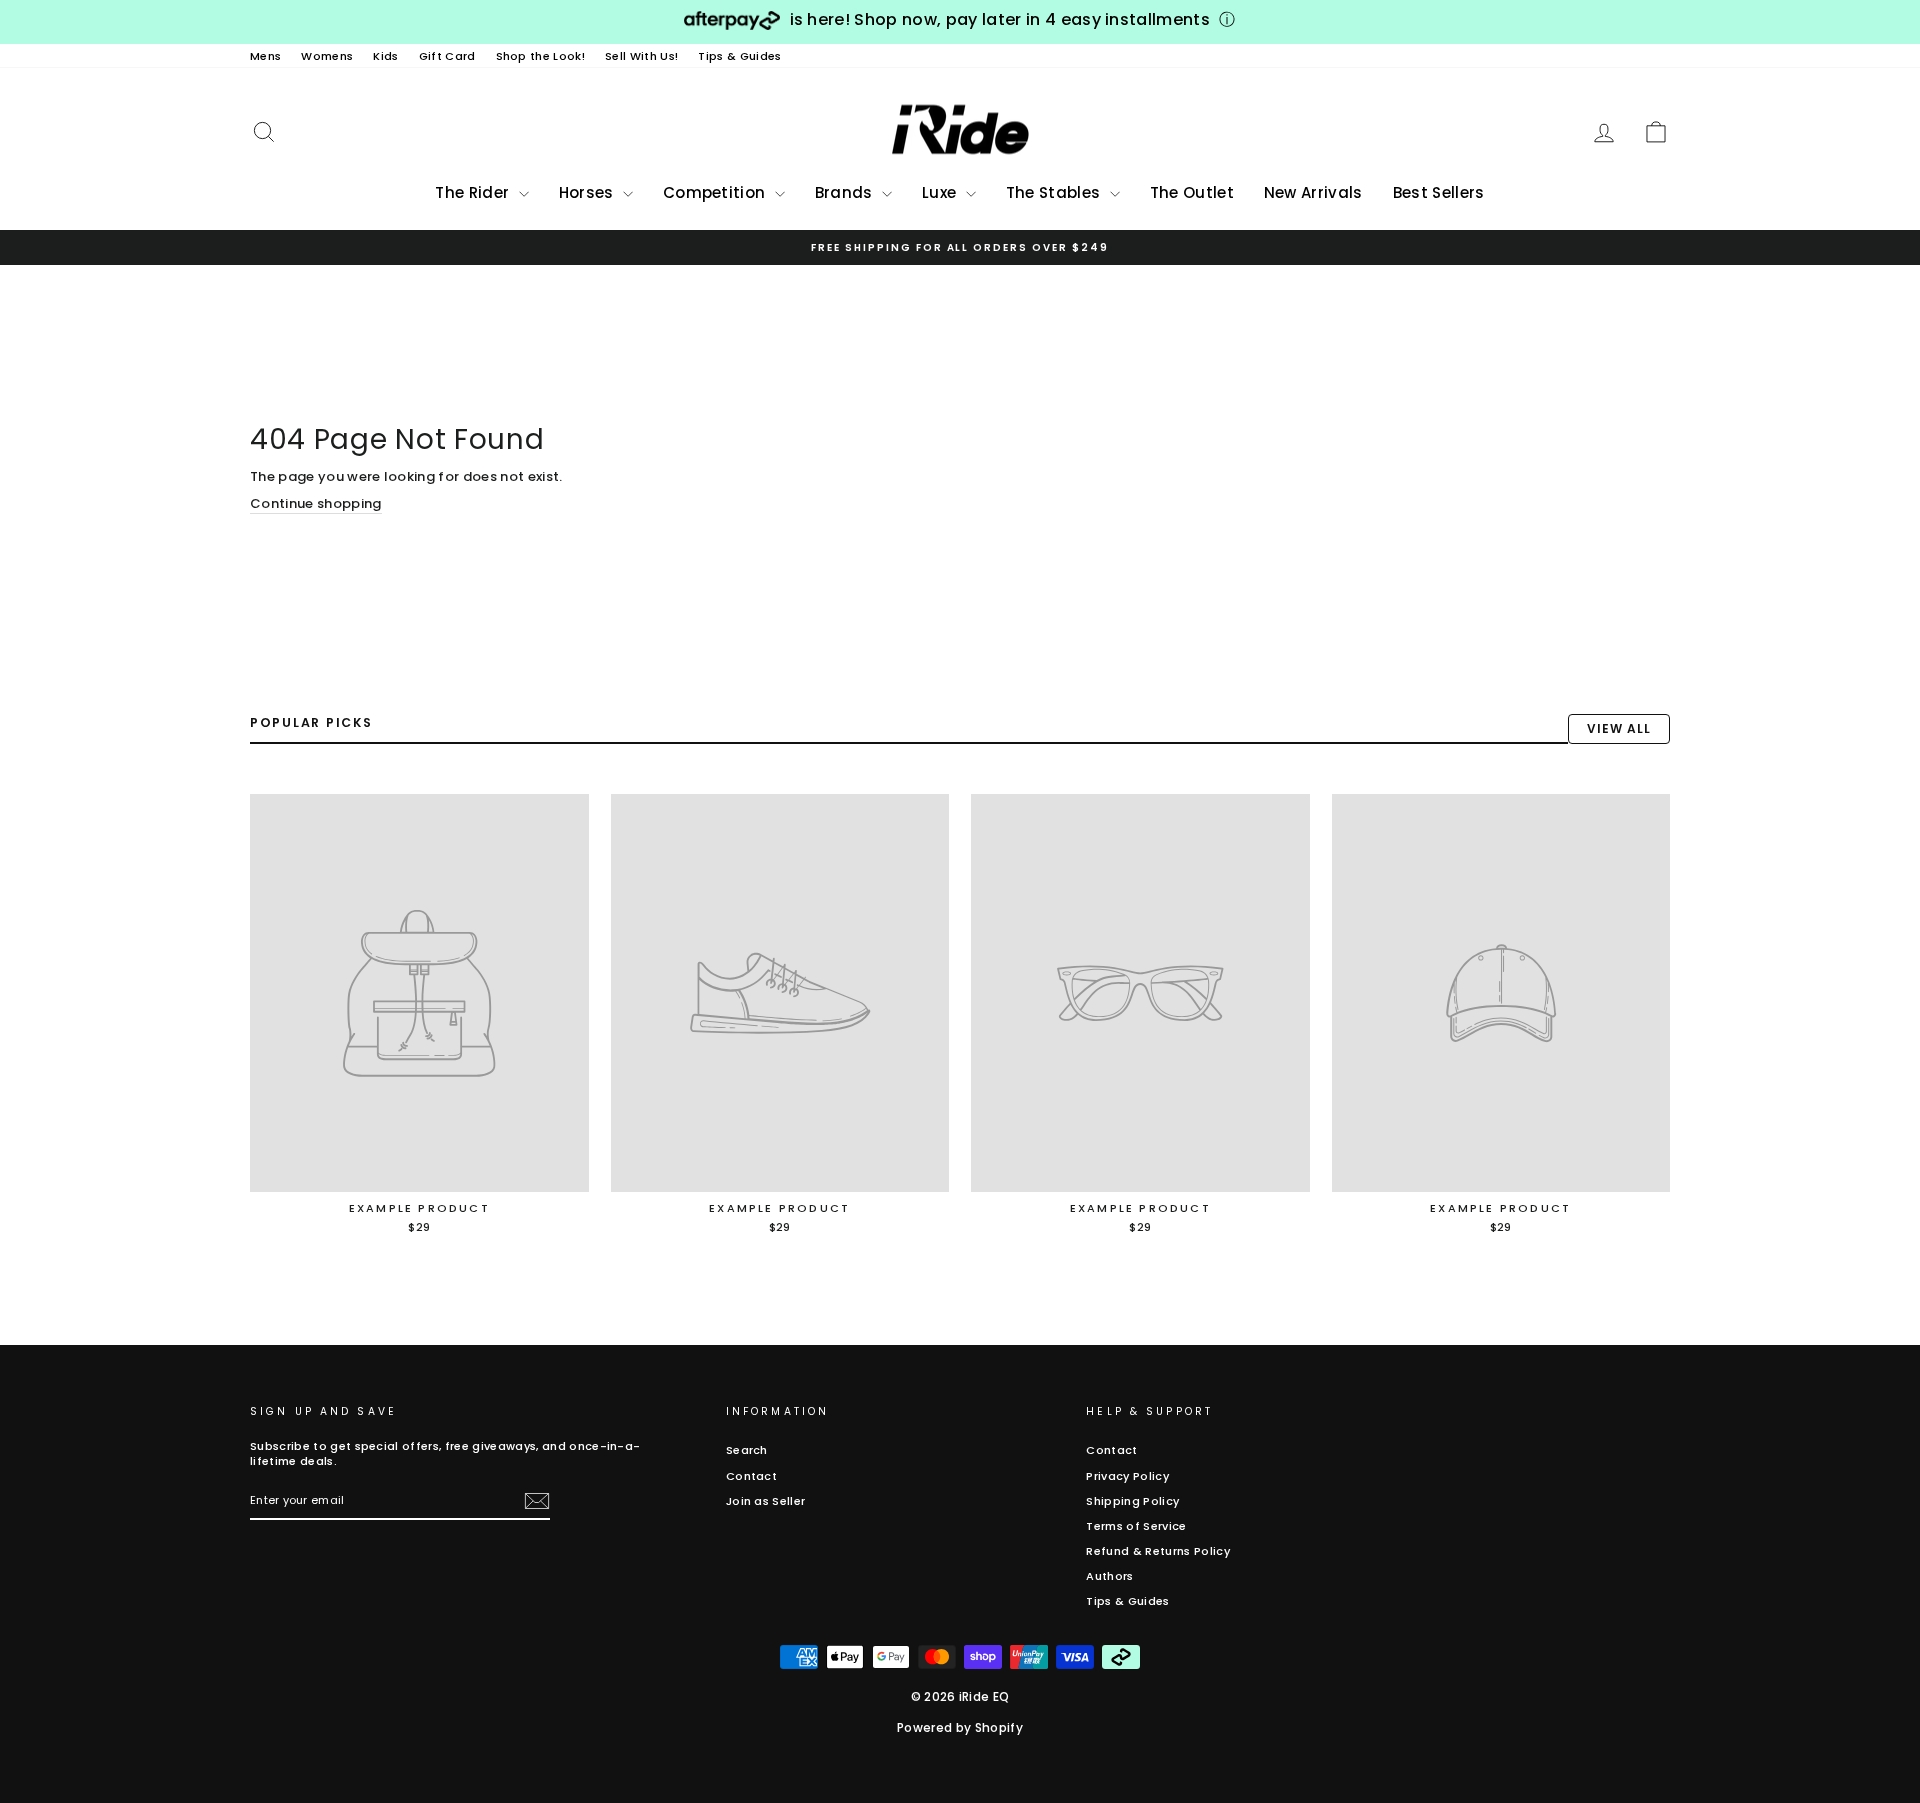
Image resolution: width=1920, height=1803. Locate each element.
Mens (265, 56)
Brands (846, 192)
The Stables (1055, 192)
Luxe (941, 192)
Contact (751, 1476)
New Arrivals (1313, 192)
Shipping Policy (1132, 1501)
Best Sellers (1439, 192)
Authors (1109, 1576)
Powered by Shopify (960, 1727)
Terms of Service (1136, 1526)
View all (1619, 728)
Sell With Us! (641, 56)
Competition (716, 192)
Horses (588, 192)
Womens (327, 56)
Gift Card (447, 56)
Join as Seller (766, 1501)
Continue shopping (316, 504)
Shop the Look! (541, 56)
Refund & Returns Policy (1157, 1551)
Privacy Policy (1127, 1476)
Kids (385, 56)
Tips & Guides (739, 56)
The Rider (474, 192)
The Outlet (1192, 192)
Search (747, 1450)
